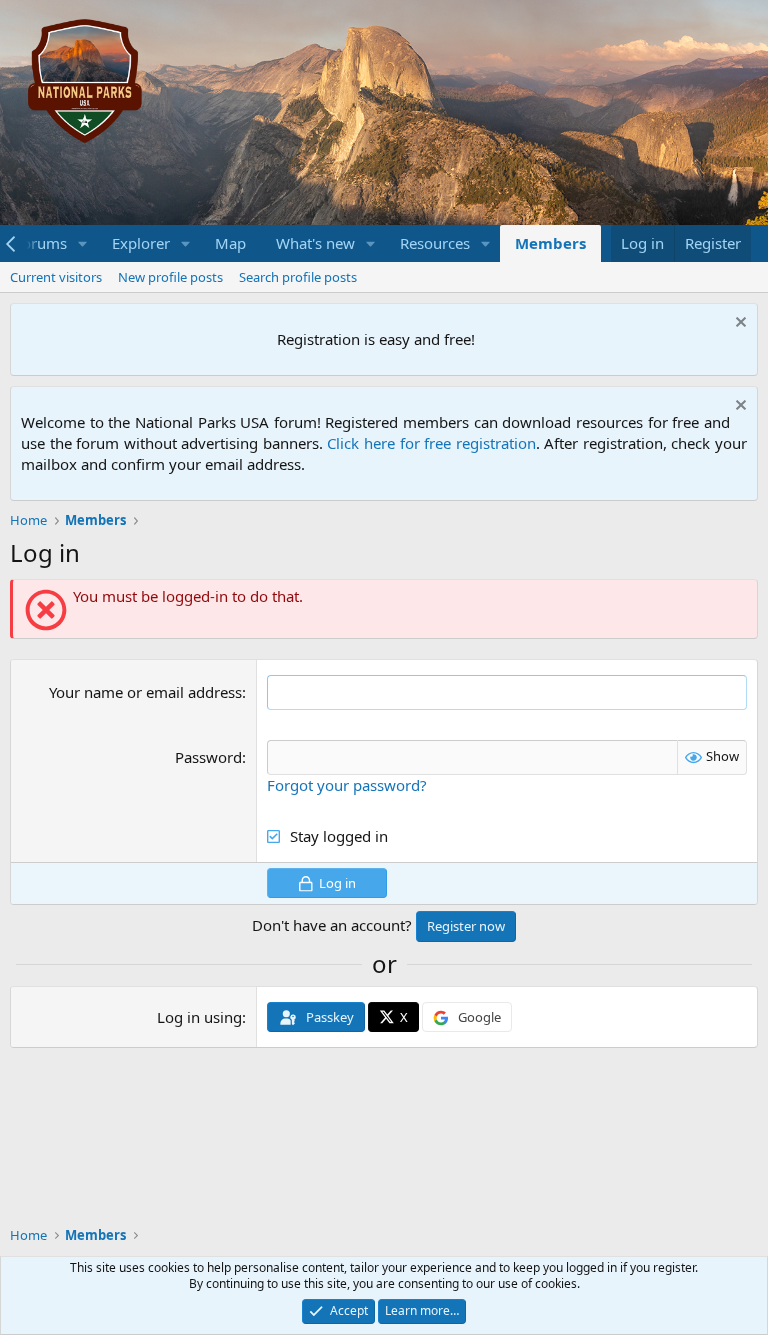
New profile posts (170, 277)
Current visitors (56, 277)
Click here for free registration (431, 443)
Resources (435, 243)
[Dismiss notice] (738, 324)
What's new (315, 243)
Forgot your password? (347, 785)
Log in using (199, 1017)
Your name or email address (145, 692)
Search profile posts (298, 277)
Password (208, 757)
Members (550, 243)
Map (230, 243)
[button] (83, 243)
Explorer (141, 243)
